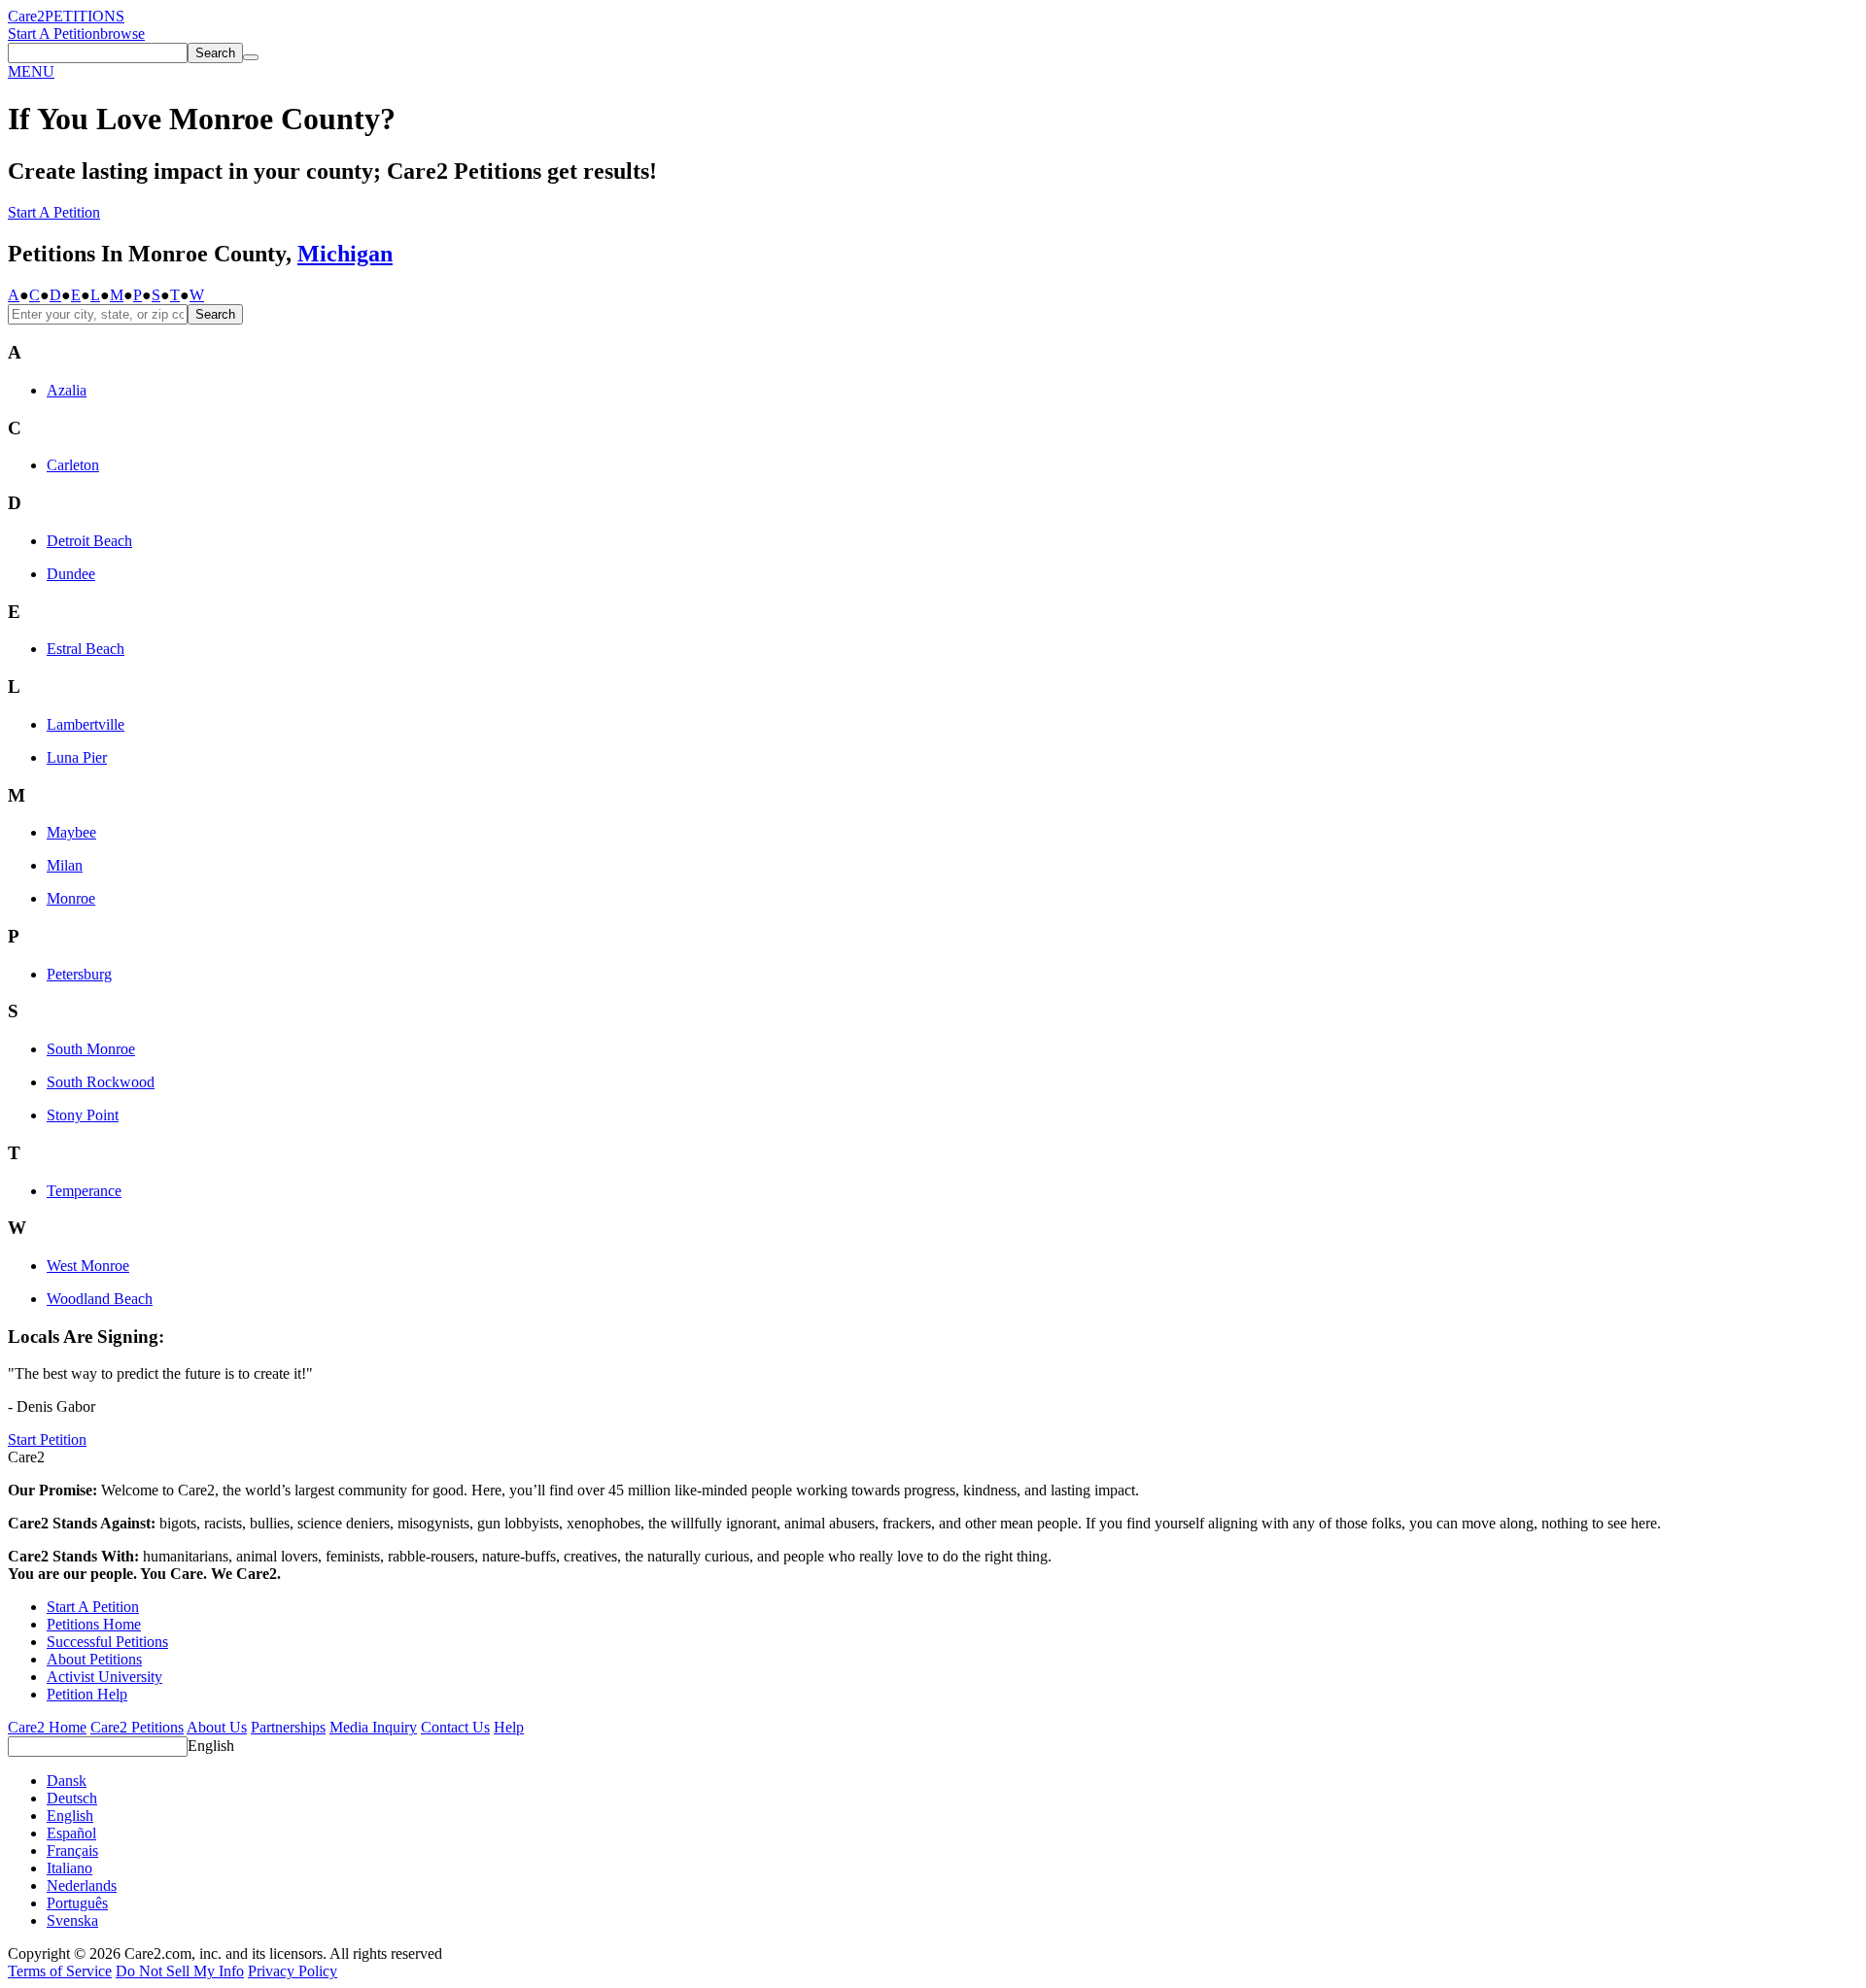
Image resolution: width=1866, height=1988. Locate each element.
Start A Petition (54, 34)
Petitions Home (94, 1624)
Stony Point (83, 1115)
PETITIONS (85, 16)
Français (72, 1851)
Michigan (345, 254)
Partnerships (288, 1727)
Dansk (67, 1781)
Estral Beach (86, 649)
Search (215, 314)
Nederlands (82, 1885)
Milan (65, 865)
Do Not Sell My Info (180, 1971)
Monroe (71, 898)
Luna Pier (77, 757)
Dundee (71, 574)
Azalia (67, 390)
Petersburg (79, 974)
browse (122, 34)
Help (509, 1727)
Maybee (71, 832)
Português (77, 1903)
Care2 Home (47, 1727)
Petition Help (87, 1694)
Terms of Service (60, 1971)
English (211, 1746)
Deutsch (72, 1798)
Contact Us (455, 1727)
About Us (217, 1727)
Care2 (26, 16)
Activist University (104, 1677)
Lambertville (86, 724)
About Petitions (94, 1659)
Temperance (84, 1191)
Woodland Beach (100, 1299)
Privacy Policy (293, 1971)
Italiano (69, 1868)
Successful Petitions (107, 1642)
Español (71, 1833)
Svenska (72, 1920)
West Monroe (88, 1266)
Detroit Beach (89, 541)
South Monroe (91, 1049)
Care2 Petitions (137, 1727)
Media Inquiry (373, 1727)
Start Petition (47, 1440)
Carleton (73, 465)
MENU (31, 71)
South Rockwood (101, 1082)
